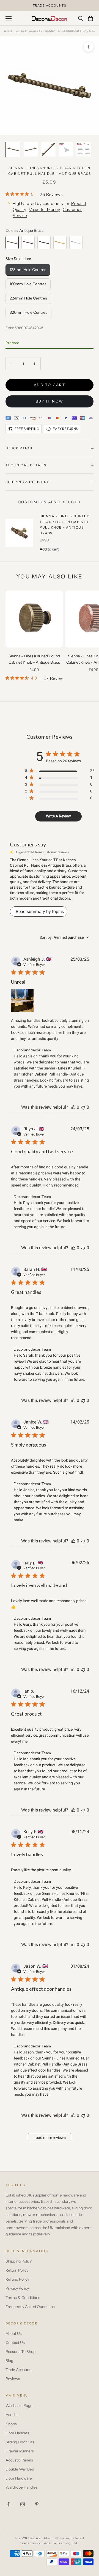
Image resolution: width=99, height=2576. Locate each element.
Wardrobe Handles (22, 2487)
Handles (13, 2415)
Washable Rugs (19, 2406)
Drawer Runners (20, 2451)
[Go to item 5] (84, 149)
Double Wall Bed (20, 2469)
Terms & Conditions (23, 2298)
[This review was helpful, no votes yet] (73, 1107)
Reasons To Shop (20, 2352)
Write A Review (58, 816)
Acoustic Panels (19, 2460)
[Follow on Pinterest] (37, 2504)
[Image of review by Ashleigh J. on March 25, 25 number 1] (22, 1000)
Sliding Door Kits (20, 2442)
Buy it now (50, 401)
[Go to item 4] (66, 149)
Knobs (11, 2424)
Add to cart (50, 385)
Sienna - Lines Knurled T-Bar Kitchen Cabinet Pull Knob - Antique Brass (65, 524)
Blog (9, 2361)
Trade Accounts (19, 2370)
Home (8, 31)
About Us (14, 2333)
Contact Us (15, 2343)
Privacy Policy (17, 2288)
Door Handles (17, 2433)
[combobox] (64, 937)
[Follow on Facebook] (8, 2504)
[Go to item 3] (48, 149)
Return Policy (17, 2270)
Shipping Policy (19, 2261)
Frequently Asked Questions (30, 2307)
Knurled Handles (29, 31)
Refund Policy (17, 2279)
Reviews (13, 2379)
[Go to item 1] (13, 149)
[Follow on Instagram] (23, 2504)
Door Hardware (19, 2478)
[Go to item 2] (31, 149)
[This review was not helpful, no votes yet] (83, 1107)
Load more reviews (50, 2138)
